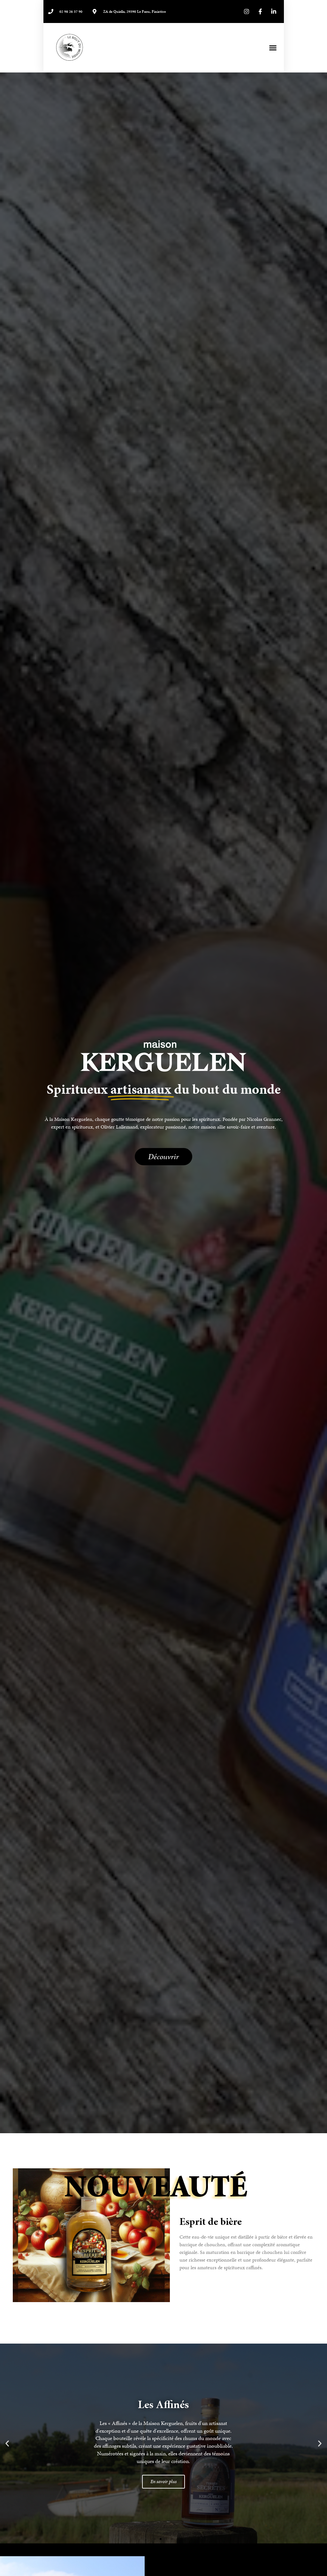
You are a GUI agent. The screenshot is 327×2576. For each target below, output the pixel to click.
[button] (273, 48)
